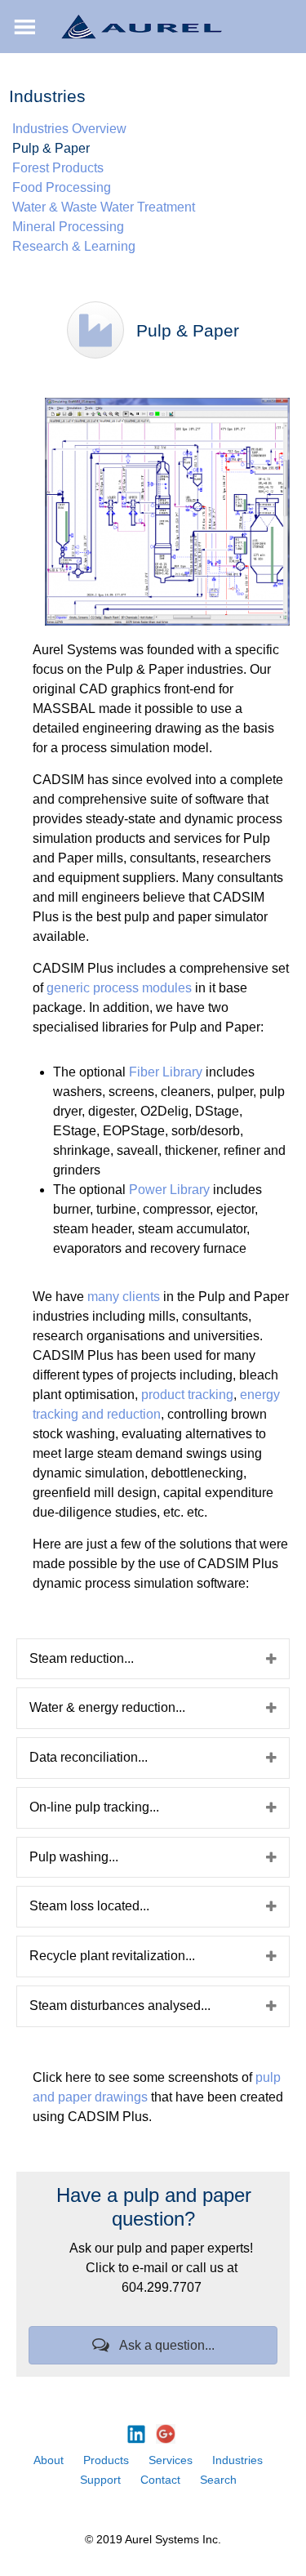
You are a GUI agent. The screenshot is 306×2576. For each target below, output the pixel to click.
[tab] (153, 1659)
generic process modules (119, 988)
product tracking (187, 1395)
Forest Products (58, 168)
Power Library (169, 1190)
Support (100, 2480)
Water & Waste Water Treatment (104, 207)
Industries (237, 2460)
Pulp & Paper (51, 148)
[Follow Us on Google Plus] (166, 2434)
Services (171, 2460)
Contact (160, 2480)
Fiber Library (166, 1072)
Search (218, 2480)
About (49, 2460)
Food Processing (62, 187)
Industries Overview (69, 129)
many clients (124, 1297)
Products (106, 2460)
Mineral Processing (68, 227)
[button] (153, 2345)
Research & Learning (74, 246)
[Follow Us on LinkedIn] (136, 2434)
